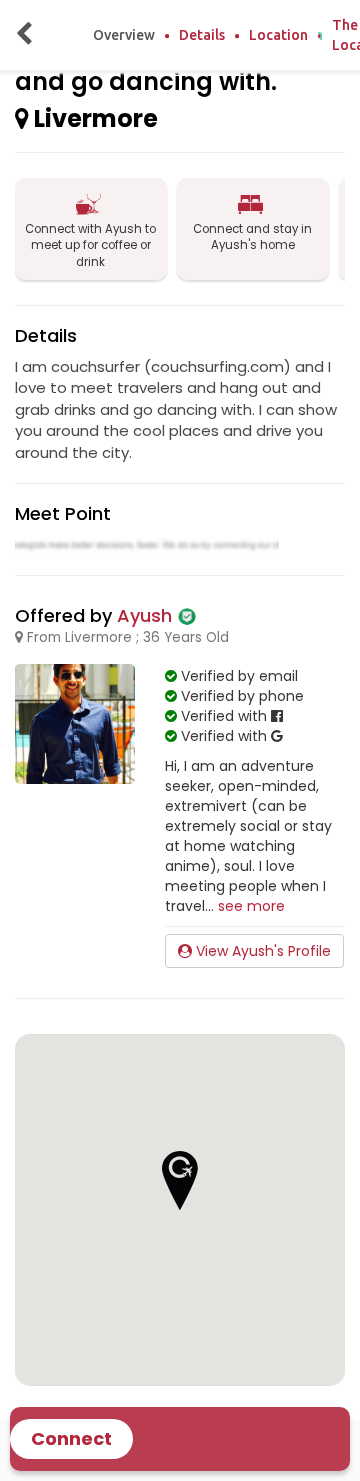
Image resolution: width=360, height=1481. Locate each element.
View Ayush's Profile (261, 951)
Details (202, 35)
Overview (124, 35)
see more (251, 906)
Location (278, 35)
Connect (71, 1438)
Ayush (144, 615)
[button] (180, 1180)
